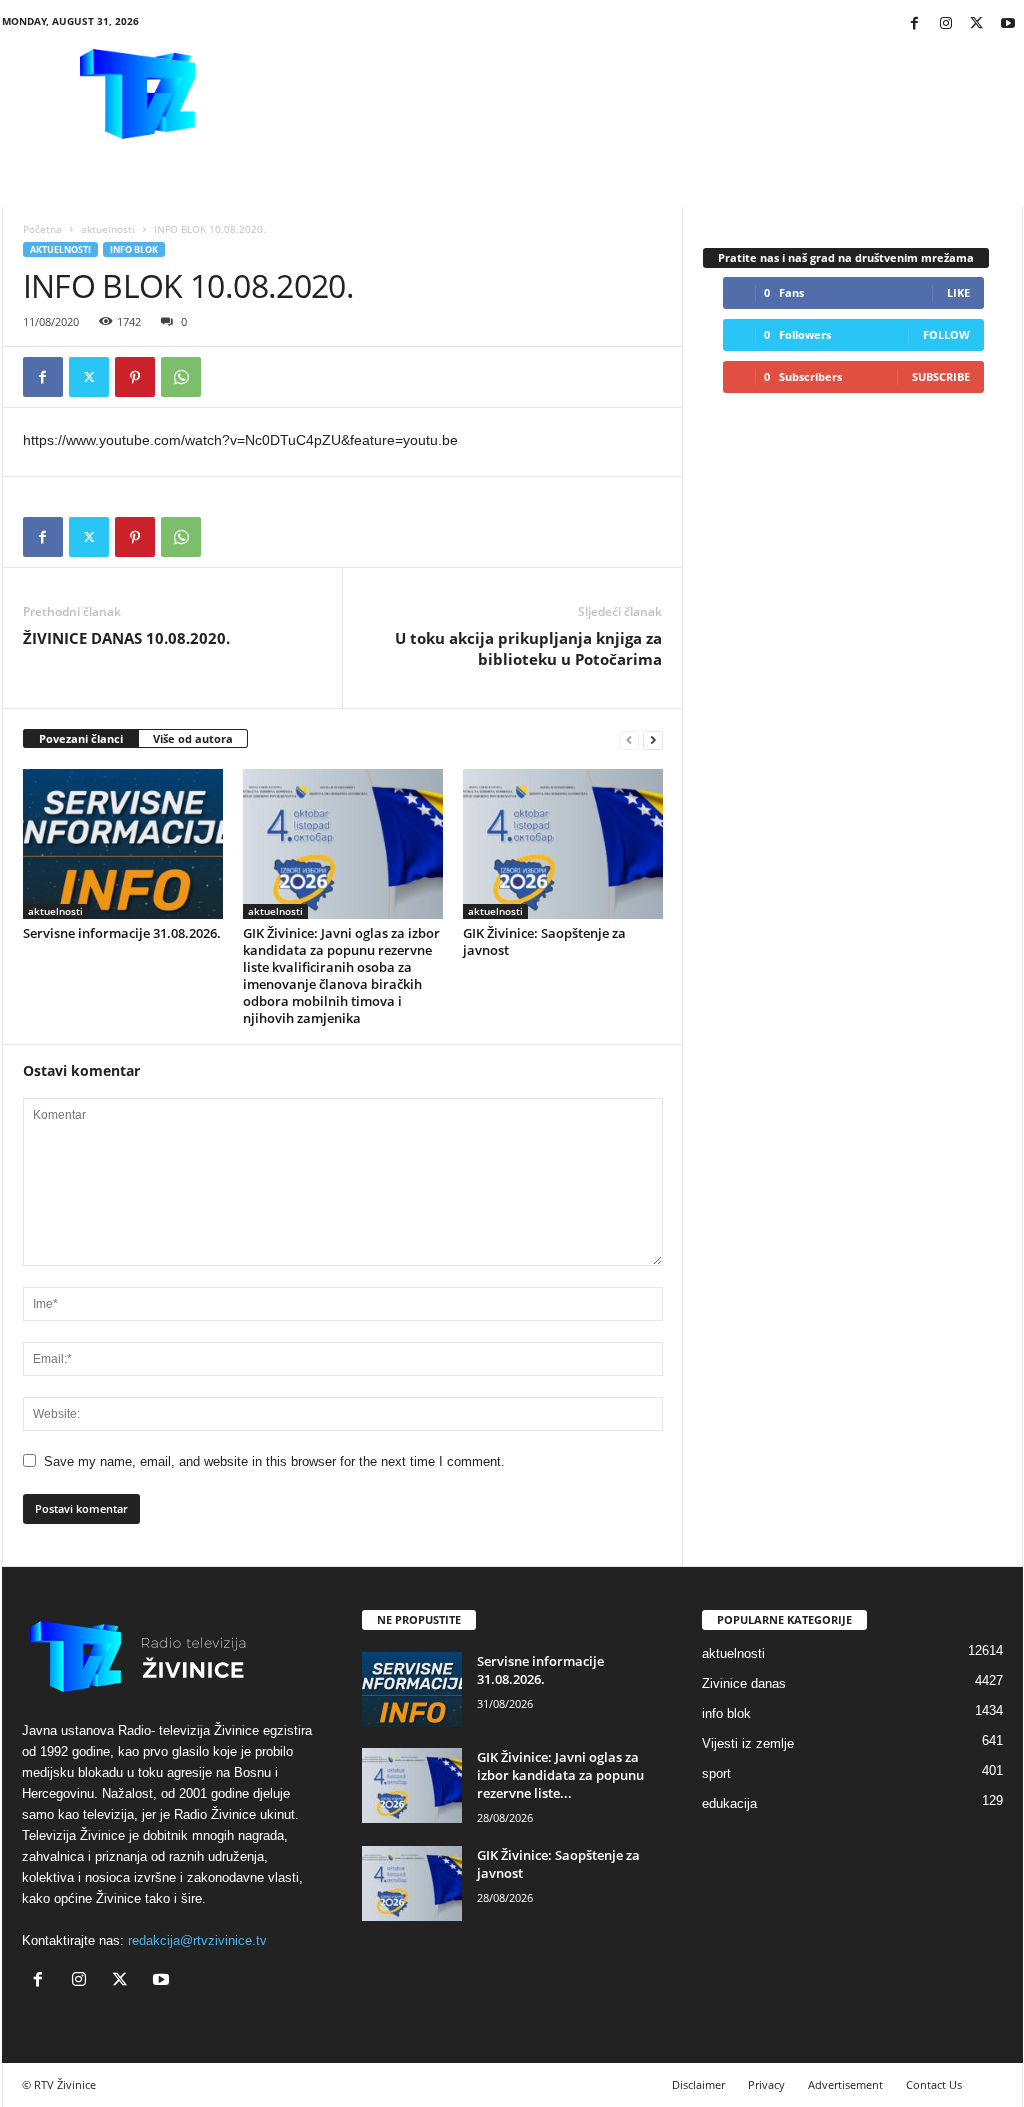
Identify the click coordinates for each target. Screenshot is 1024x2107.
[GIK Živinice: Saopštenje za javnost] (563, 844)
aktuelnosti (108, 229)
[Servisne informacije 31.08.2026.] (123, 844)
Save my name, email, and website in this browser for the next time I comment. (274, 1461)
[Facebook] (915, 24)
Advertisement (845, 2084)
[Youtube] (1008, 24)
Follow (946, 334)
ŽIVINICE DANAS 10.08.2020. (126, 638)
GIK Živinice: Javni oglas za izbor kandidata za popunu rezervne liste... (560, 1775)
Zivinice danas (744, 1683)
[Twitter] (977, 24)
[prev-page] (629, 739)
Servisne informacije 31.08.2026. (122, 933)
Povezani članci (81, 738)
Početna (42, 229)
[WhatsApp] (181, 377)
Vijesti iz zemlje (748, 1743)
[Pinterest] (135, 377)
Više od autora (193, 738)
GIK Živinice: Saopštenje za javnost (544, 941)
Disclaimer (698, 2084)
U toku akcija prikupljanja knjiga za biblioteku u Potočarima (528, 648)
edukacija (729, 1803)
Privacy (766, 2084)
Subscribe (941, 376)
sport (716, 1773)
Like (958, 292)
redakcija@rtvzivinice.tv (197, 1940)
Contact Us (934, 2084)
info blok (134, 249)
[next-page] (653, 739)
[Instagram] (946, 24)
